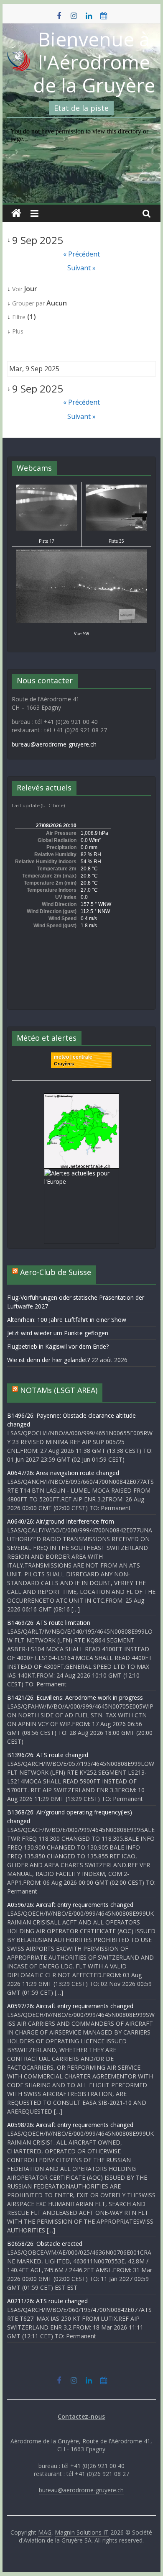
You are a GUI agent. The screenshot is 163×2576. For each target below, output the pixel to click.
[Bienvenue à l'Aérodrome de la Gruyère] (16, 213)
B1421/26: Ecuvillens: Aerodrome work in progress (75, 1697)
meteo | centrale (73, 1057)
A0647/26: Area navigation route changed (63, 1473)
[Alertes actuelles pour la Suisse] (81, 1098)
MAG (45, 2532)
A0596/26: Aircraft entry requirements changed (70, 1905)
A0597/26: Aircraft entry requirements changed (70, 2006)
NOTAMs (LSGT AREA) (59, 1390)
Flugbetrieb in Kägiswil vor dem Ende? (58, 1346)
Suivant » (81, 268)
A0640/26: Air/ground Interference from (61, 1521)
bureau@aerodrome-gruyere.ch (54, 744)
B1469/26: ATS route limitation (49, 1623)
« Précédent (81, 254)
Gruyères (64, 1064)
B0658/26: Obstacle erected (45, 2244)
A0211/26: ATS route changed (47, 2301)
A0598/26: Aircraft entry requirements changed (70, 2125)
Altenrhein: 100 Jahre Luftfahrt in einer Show (67, 1320)
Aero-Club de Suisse (56, 1272)
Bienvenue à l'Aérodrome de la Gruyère (94, 62)
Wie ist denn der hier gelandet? (48, 1360)
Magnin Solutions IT (82, 2532)
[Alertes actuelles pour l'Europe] (81, 1173)
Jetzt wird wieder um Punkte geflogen (58, 1333)
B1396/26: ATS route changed (48, 1755)
